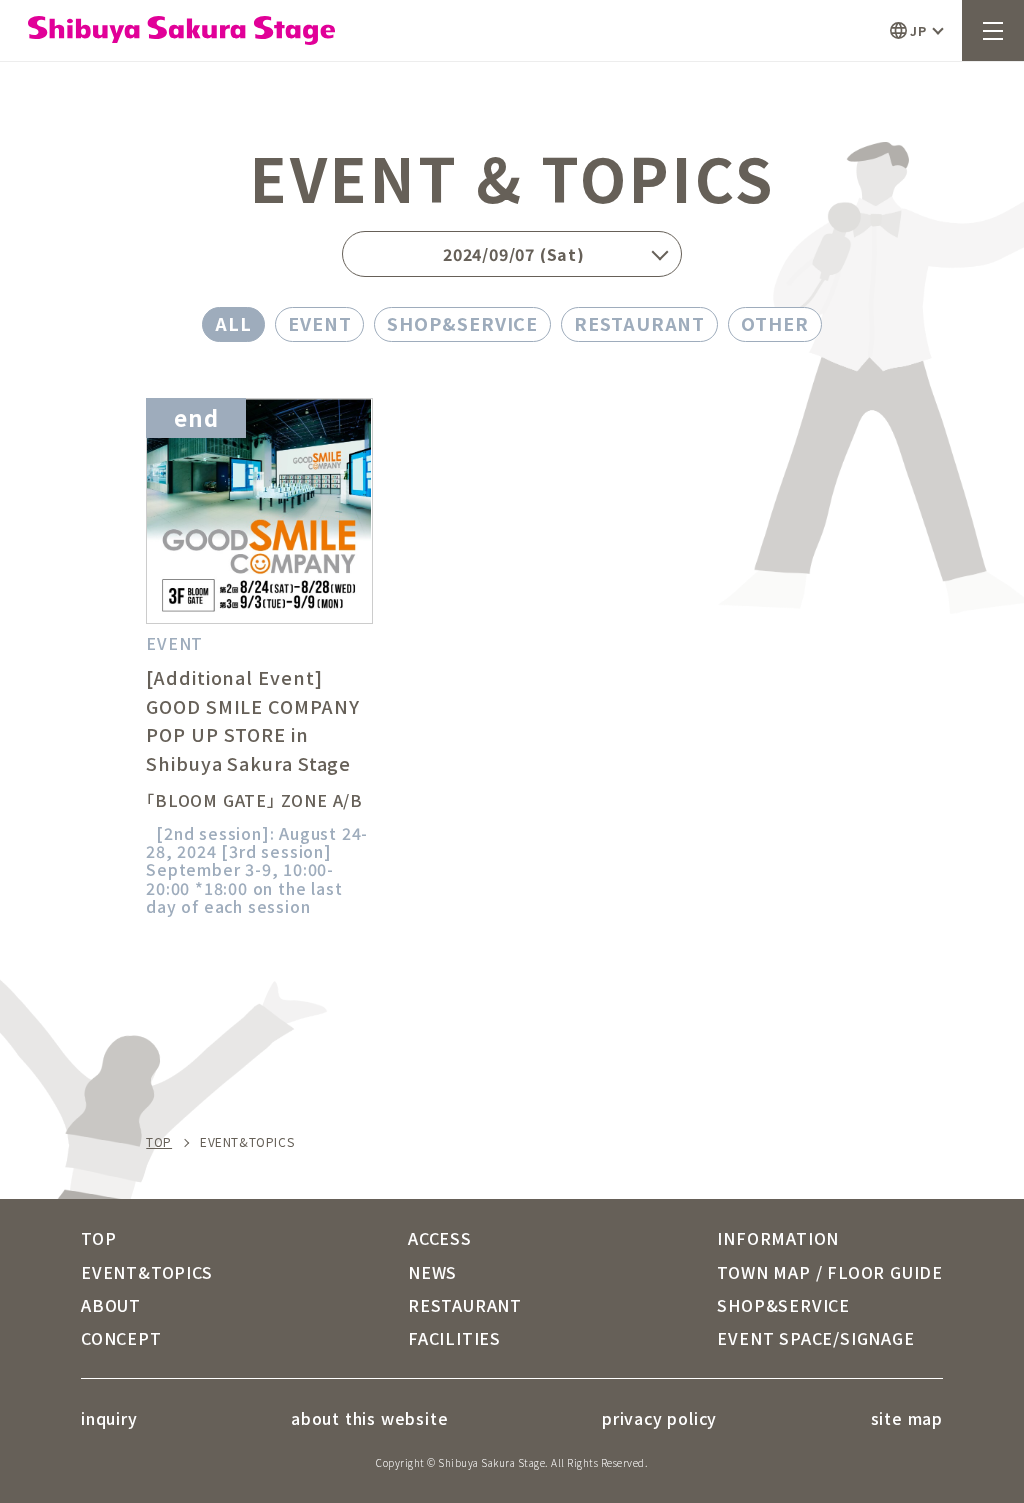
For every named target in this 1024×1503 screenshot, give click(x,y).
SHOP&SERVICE (462, 323)
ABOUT (111, 1305)
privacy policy (659, 1418)
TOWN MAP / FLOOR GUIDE (830, 1272)
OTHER (775, 323)
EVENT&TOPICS (147, 1272)
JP (918, 30)
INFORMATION (778, 1238)
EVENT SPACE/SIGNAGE (815, 1338)
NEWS (432, 1272)
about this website (369, 1418)
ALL (233, 323)
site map (907, 1418)
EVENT (320, 323)
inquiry (109, 1418)
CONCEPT (121, 1338)
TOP (159, 1142)
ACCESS (440, 1238)
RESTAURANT (639, 323)
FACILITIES (454, 1338)
